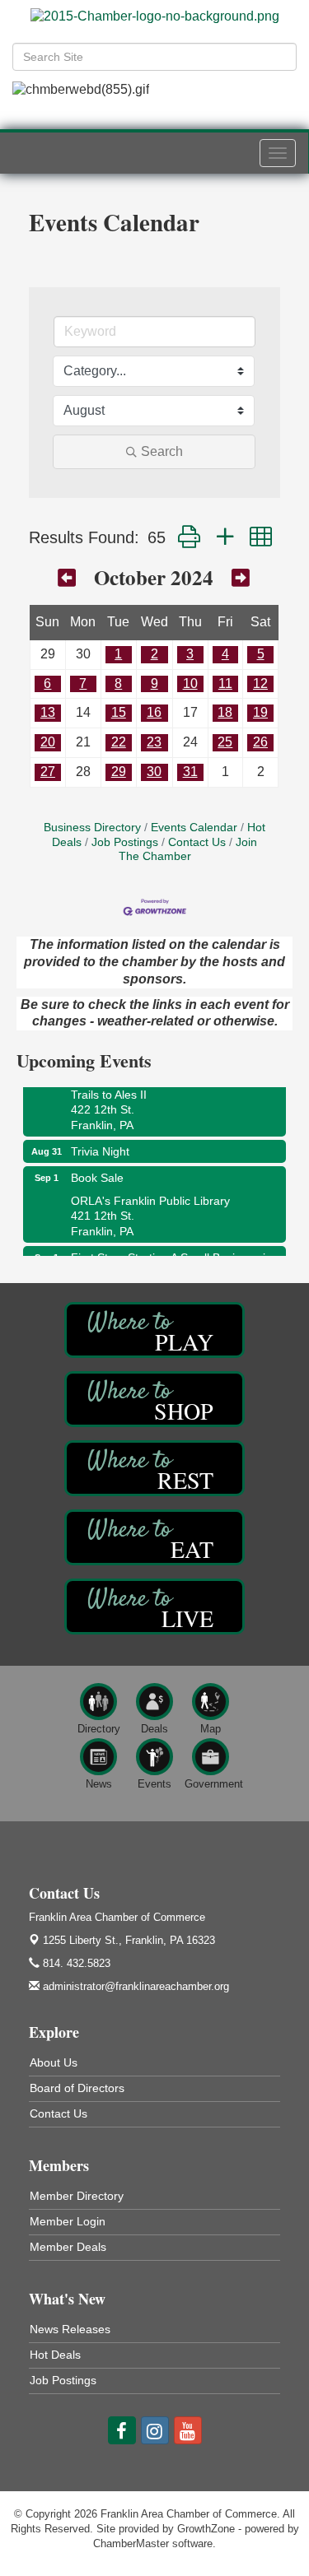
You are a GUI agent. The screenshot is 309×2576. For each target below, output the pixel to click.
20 (48, 742)
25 (225, 742)
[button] (189, 537)
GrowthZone (206, 2529)
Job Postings (125, 842)
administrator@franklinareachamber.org (134, 1986)
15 (119, 712)
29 (119, 772)
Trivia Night (100, 1144)
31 (190, 772)
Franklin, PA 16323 (129, 1940)
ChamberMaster (131, 2543)
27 (48, 772)
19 (260, 712)
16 (154, 712)
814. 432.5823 (75, 1963)
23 (154, 742)
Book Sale (97, 1170)
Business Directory (92, 828)
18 (225, 712)
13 (48, 712)
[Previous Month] (67, 577)
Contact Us (197, 842)
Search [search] (162, 451)
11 (225, 684)
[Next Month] (241, 577)
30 (154, 772)
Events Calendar (194, 828)
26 (260, 742)
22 (119, 742)
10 (190, 684)
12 (260, 684)
